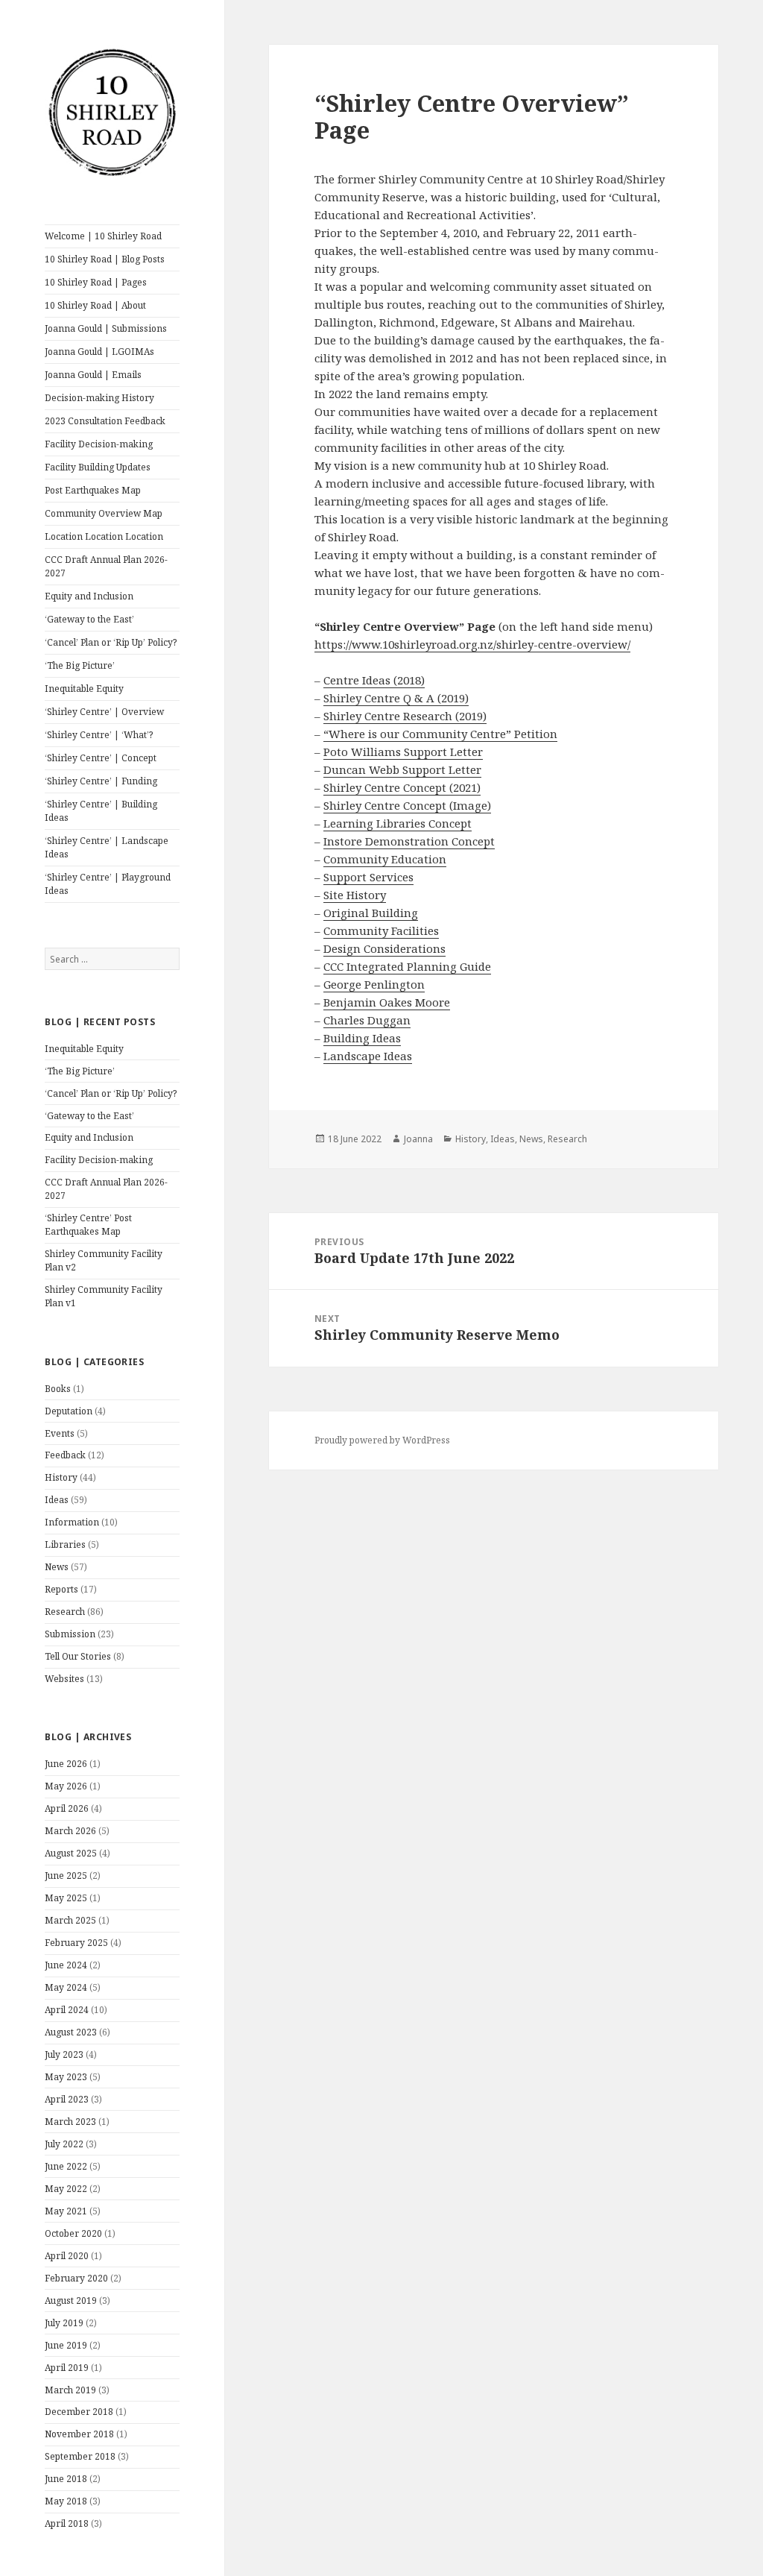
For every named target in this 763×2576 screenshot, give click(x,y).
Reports (61, 1589)
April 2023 (67, 2099)
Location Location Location (104, 536)
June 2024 (66, 1965)
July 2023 (64, 2054)
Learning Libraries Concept (398, 823)
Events (60, 1433)
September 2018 (80, 2456)
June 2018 (66, 2479)
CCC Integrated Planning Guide (407, 966)
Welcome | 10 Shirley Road (103, 236)
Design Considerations (384, 948)
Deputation (69, 1411)
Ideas (57, 1500)
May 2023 (66, 2077)
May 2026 (66, 1786)
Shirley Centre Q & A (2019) (396, 698)
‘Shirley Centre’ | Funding (101, 781)
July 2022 (64, 2144)
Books (58, 1389)
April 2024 (67, 2010)
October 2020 (73, 2233)
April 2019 (67, 2368)
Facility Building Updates (98, 467)
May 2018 (66, 2501)
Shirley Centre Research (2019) (405, 716)
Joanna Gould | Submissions (106, 328)
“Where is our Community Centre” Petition (440, 734)
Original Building (371, 913)
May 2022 (66, 2189)
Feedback (65, 1455)
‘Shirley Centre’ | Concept (101, 758)
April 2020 (67, 2256)
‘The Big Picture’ (80, 665)
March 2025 (70, 1920)
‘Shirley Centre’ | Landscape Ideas (107, 847)
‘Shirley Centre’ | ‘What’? (99, 735)
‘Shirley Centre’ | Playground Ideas (108, 884)
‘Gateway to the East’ (89, 619)
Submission (70, 1634)
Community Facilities (381, 930)
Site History (355, 895)
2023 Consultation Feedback (105, 421)
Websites (64, 1679)
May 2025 (66, 1898)
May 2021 (66, 2211)
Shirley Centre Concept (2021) (402, 787)
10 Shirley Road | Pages (96, 282)
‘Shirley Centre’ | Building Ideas (101, 811)
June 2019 (66, 2345)
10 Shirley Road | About (95, 305)
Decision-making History (99, 398)
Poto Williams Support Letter (403, 752)
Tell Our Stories (78, 1656)
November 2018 (79, 2434)
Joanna (418, 1139)
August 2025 (71, 1853)
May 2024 (66, 1987)
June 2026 (66, 1764)
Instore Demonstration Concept (409, 841)
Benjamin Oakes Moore (387, 1002)
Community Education (385, 859)
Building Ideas (362, 1038)
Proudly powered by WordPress (382, 1440)
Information (72, 1522)
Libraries (65, 1544)
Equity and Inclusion (89, 596)
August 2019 (71, 2301)
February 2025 (76, 1943)
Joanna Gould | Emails (93, 375)
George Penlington (374, 984)
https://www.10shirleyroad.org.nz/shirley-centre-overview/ (472, 644)
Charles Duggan (367, 1020)
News (57, 1567)
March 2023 (70, 2122)
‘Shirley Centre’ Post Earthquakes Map (88, 1225)
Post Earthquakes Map (93, 490)
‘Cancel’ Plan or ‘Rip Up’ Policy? (111, 642)
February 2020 (76, 2278)
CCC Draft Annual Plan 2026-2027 (106, 566)
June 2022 (66, 2166)
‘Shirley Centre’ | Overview (104, 712)
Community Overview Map (104, 513)
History (61, 1477)
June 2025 (66, 1876)
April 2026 (67, 1808)
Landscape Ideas (368, 1056)
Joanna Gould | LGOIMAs (99, 352)
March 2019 (70, 2390)
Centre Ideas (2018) (374, 680)
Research (65, 1612)
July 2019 (64, 2323)
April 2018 (67, 2523)
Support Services (368, 877)
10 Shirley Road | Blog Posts (105, 259)
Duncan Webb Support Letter (402, 769)
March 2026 (70, 1831)
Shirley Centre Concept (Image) (407, 805)
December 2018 (79, 2412)
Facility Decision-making (99, 444)
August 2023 (71, 2032)
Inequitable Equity (84, 689)
